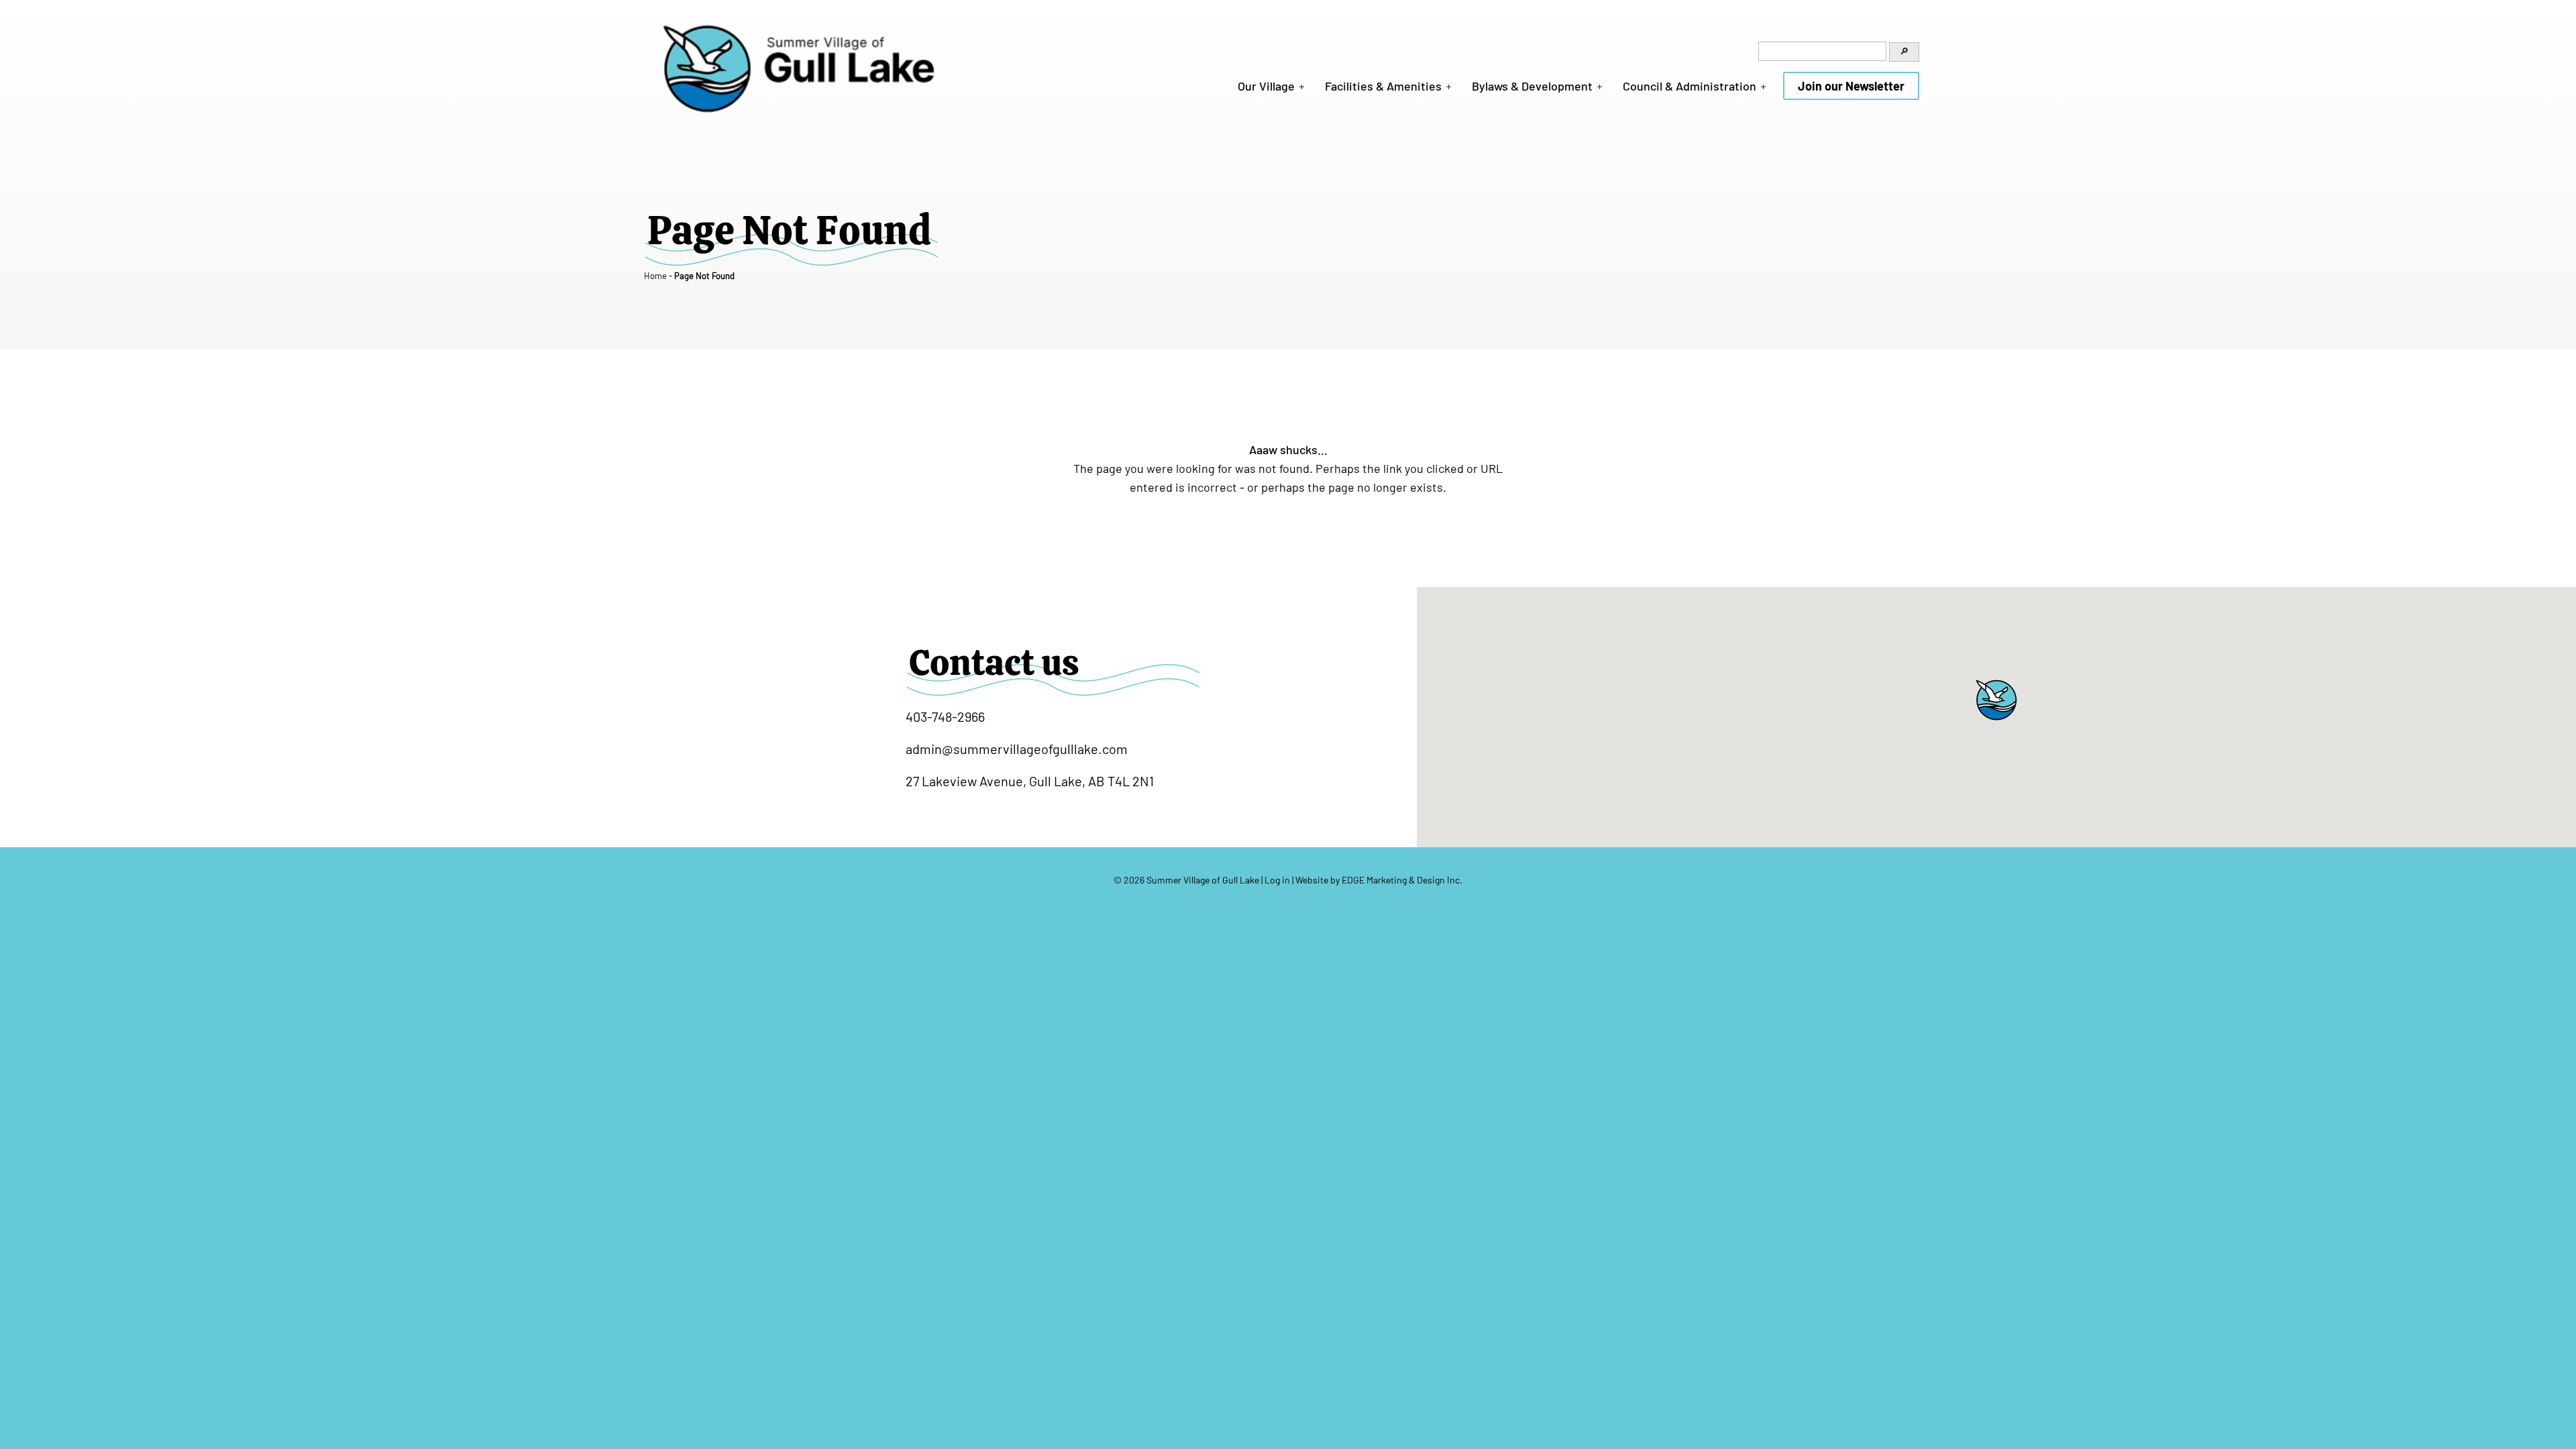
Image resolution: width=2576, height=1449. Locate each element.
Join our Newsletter (1851, 86)
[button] (1996, 700)
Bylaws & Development (1532, 86)
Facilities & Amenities (1383, 86)
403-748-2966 (945, 716)
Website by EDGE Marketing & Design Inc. (1379, 880)
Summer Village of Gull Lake (1203, 880)
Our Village (1266, 86)
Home (655, 276)
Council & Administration (1689, 86)
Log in (1277, 880)
